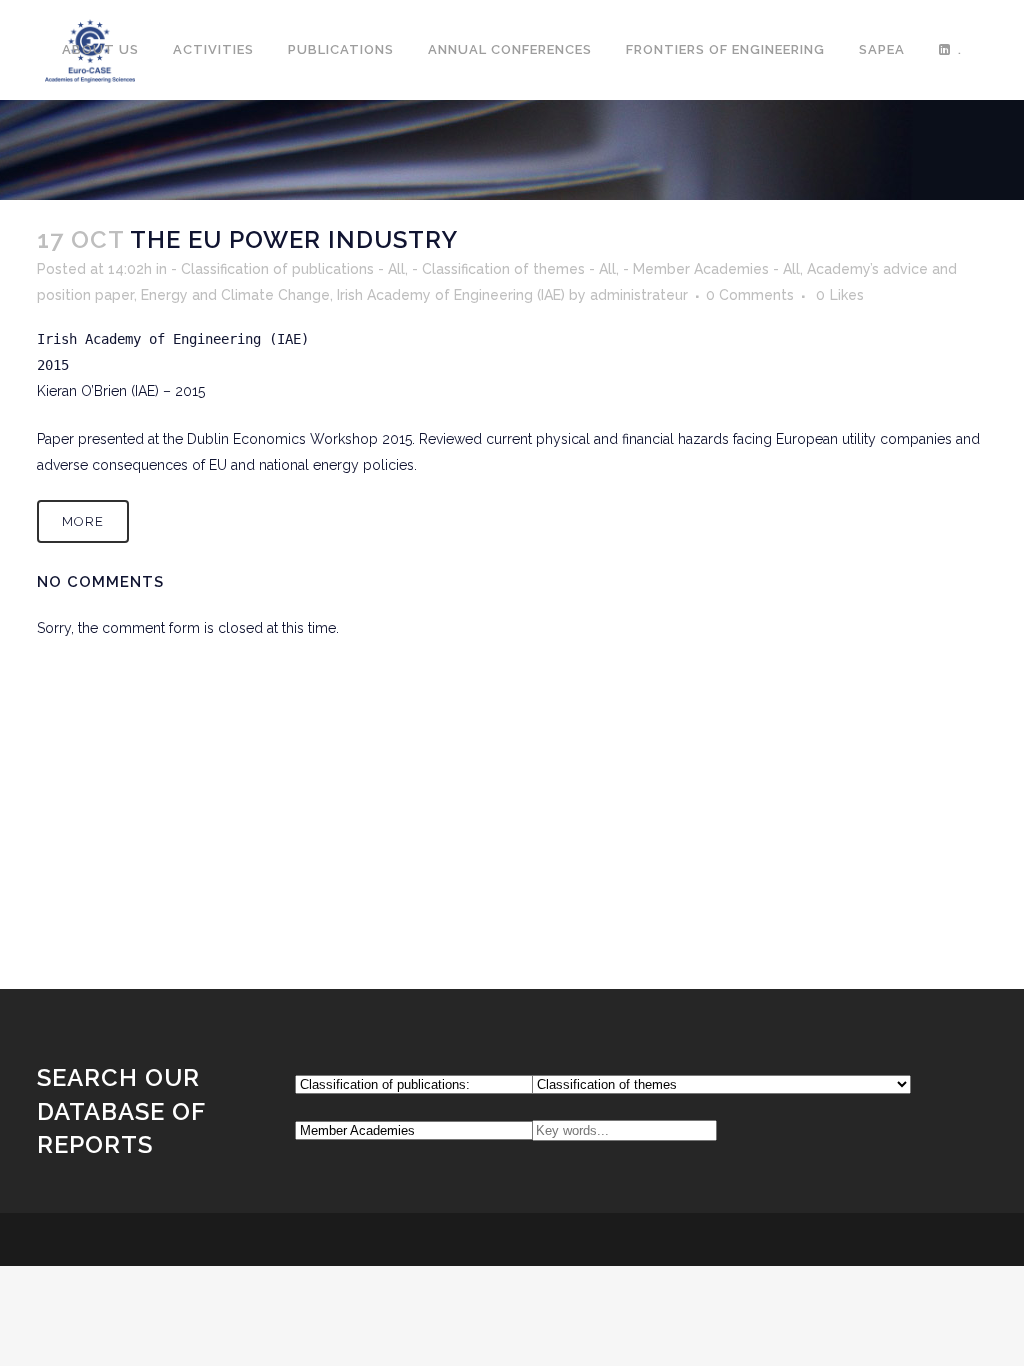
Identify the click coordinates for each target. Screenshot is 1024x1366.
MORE (83, 521)
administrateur (639, 295)
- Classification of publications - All (288, 269)
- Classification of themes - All (514, 269)
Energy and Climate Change (235, 295)
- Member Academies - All (711, 269)
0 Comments (750, 295)
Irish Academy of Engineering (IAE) (451, 295)
